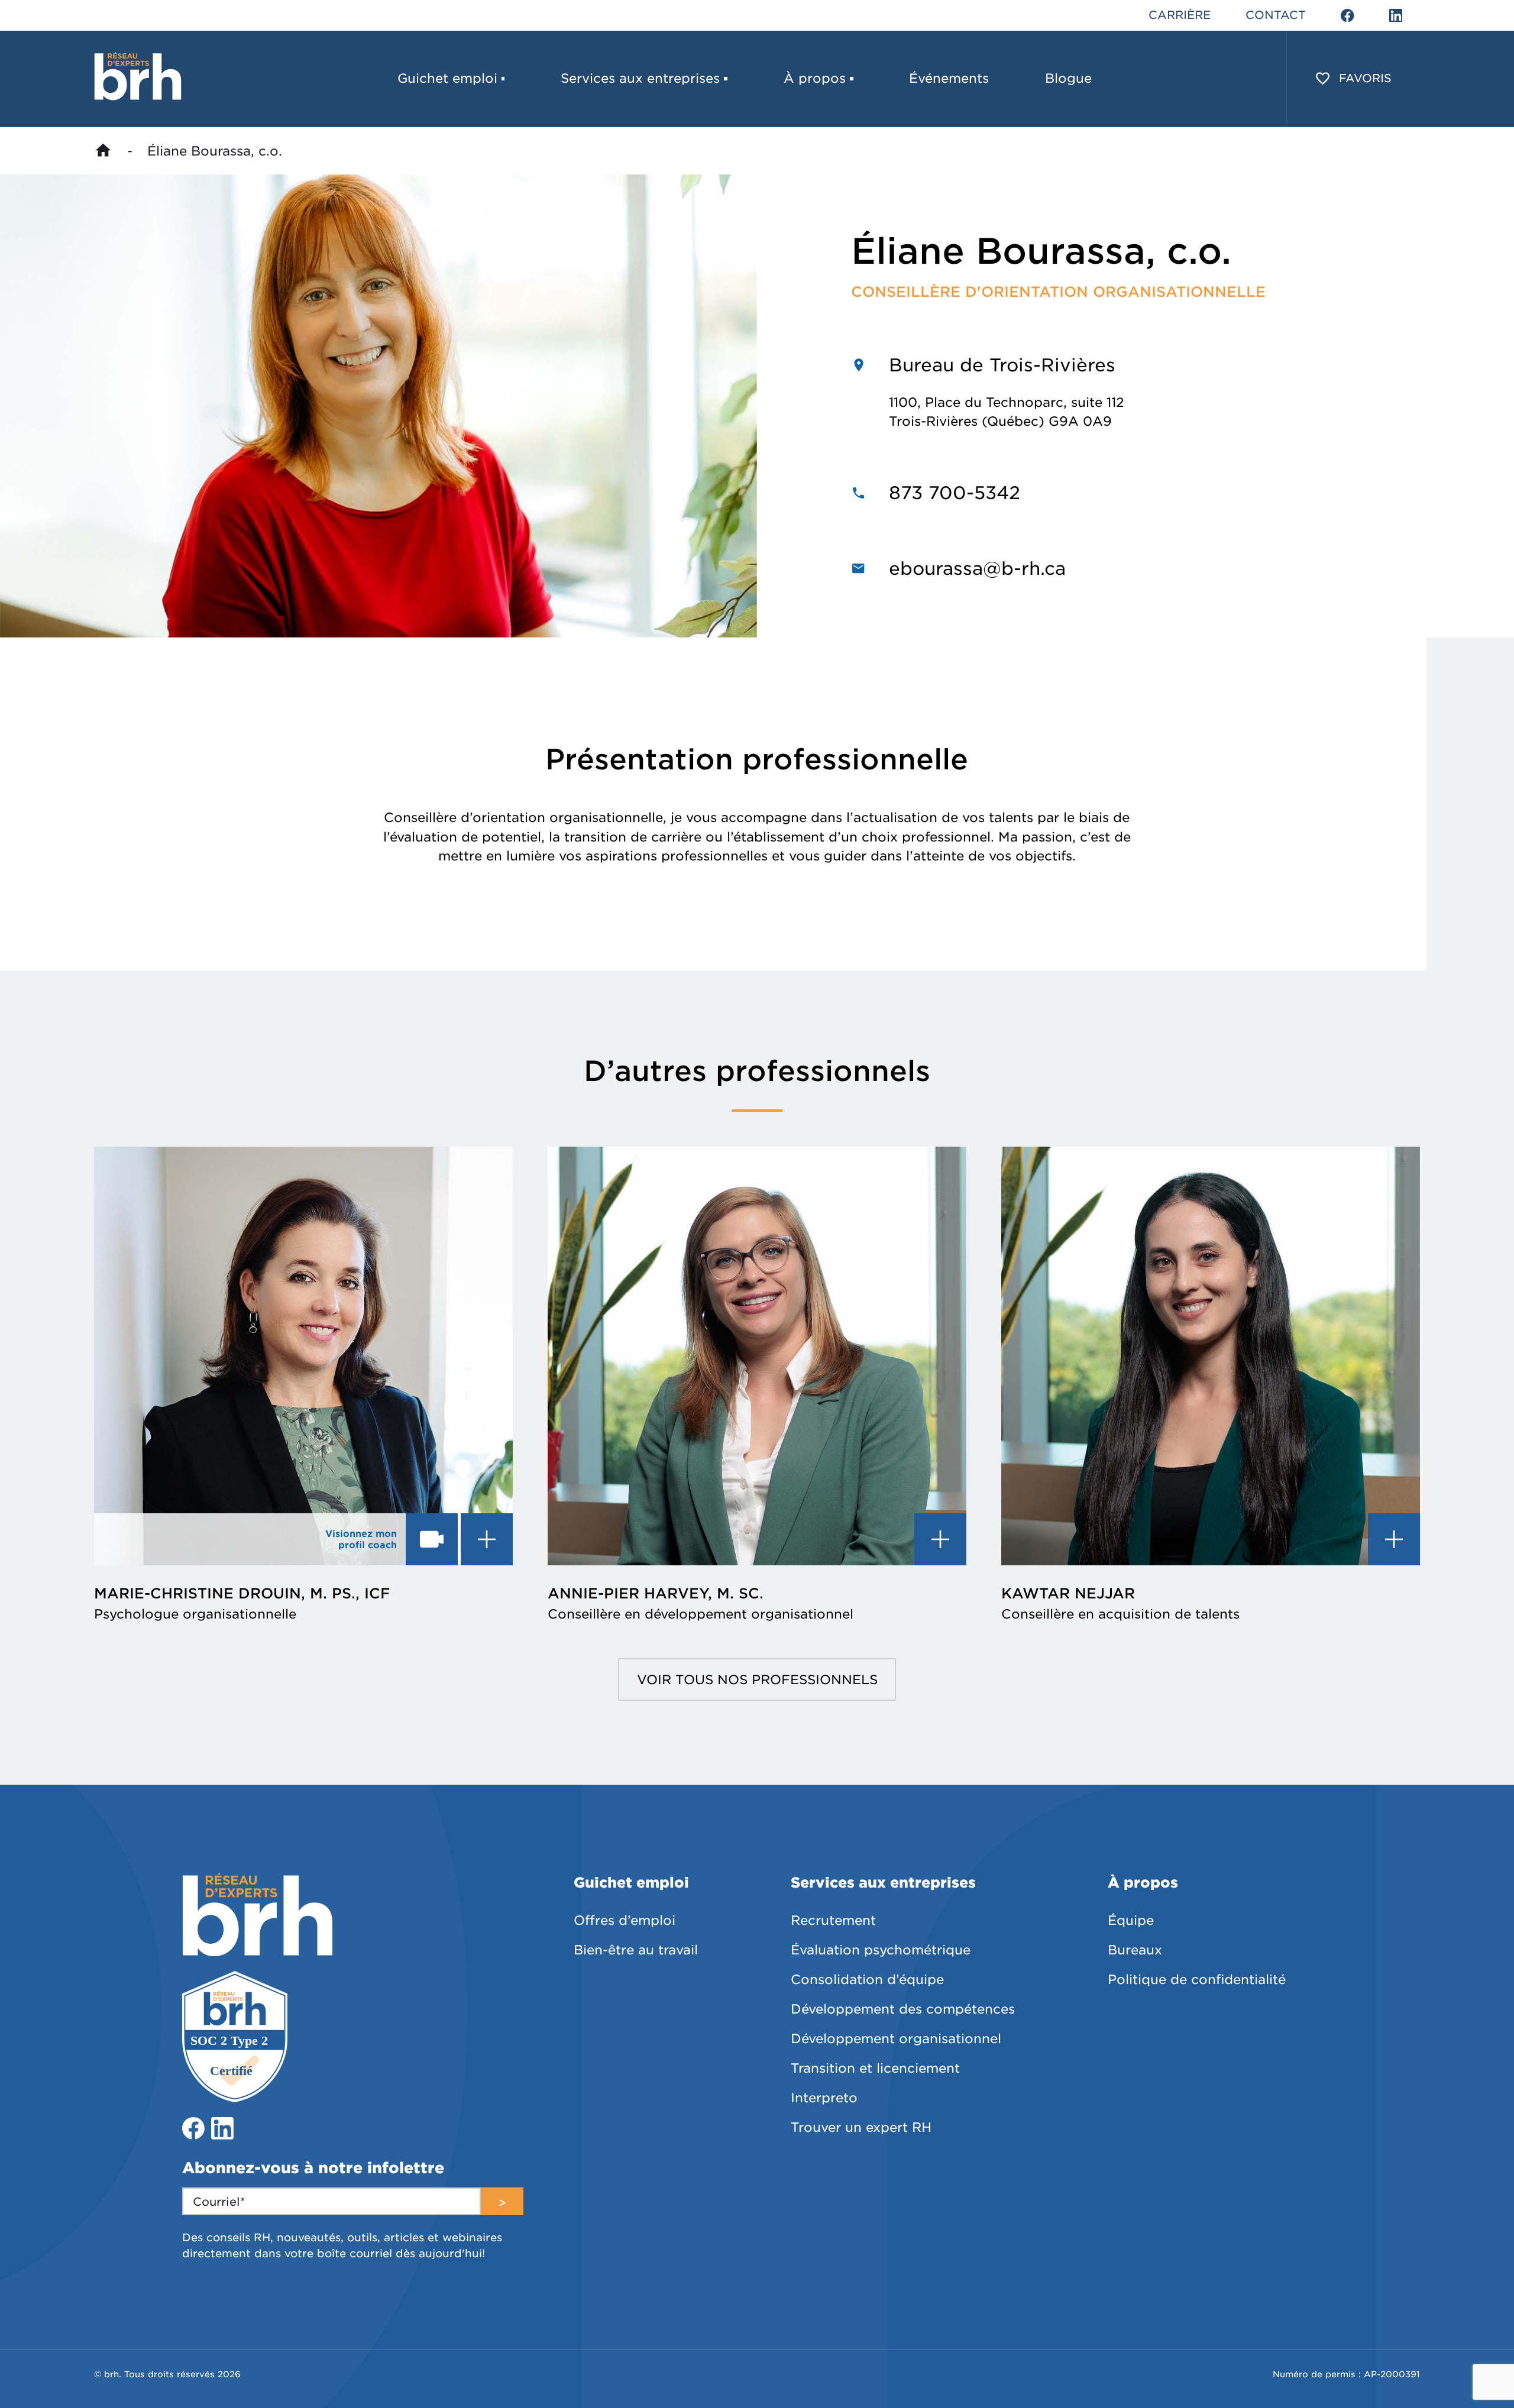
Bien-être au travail (636, 1950)
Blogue (1068, 78)
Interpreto (824, 2098)
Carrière (1180, 15)
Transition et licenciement (875, 2068)
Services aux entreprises (640, 78)
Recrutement (833, 1920)
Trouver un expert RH (861, 2127)
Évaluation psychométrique (881, 1950)
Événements (949, 78)
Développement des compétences (903, 2009)
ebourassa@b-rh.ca (977, 568)
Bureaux (1135, 1950)
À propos (815, 78)
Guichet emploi (447, 78)
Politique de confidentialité (1197, 1979)
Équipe (1131, 1920)
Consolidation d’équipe (867, 1979)
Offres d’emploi (625, 1920)
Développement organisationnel (896, 2038)
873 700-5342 (955, 493)
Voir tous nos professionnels (757, 1679)
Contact (1276, 15)
